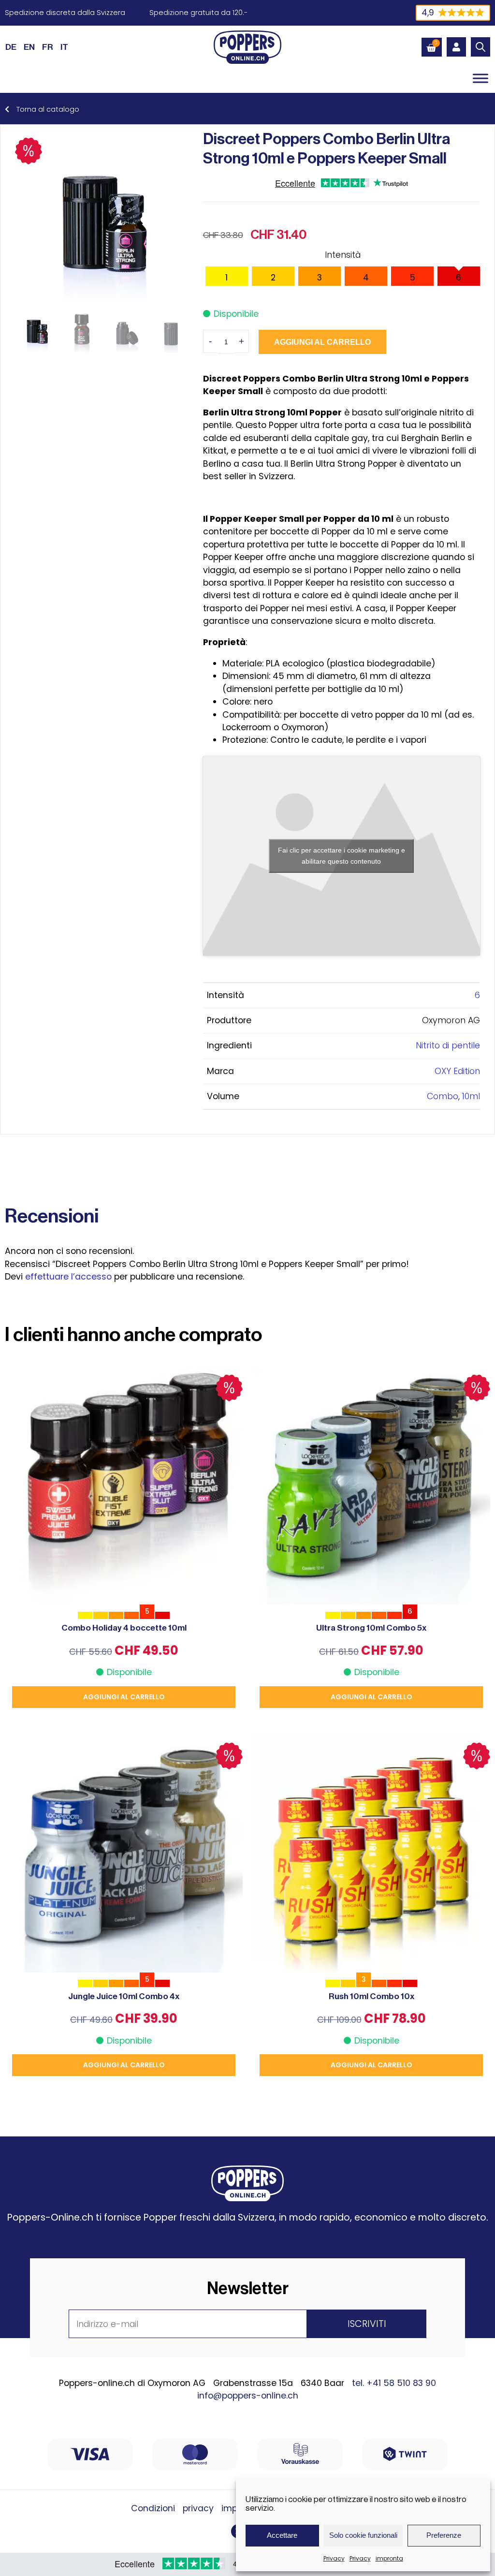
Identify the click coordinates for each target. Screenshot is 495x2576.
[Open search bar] (480, 47)
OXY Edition (457, 1071)
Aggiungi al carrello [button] (124, 1697)
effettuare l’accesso (68, 1277)
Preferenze (444, 2535)
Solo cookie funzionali (363, 2535)
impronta (389, 2558)
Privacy (334, 2558)
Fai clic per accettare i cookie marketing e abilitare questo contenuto (342, 856)
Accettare (282, 2535)
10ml (471, 1096)
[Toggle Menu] (480, 78)
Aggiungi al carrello (322, 342)
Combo (443, 1096)
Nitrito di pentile (448, 1045)
